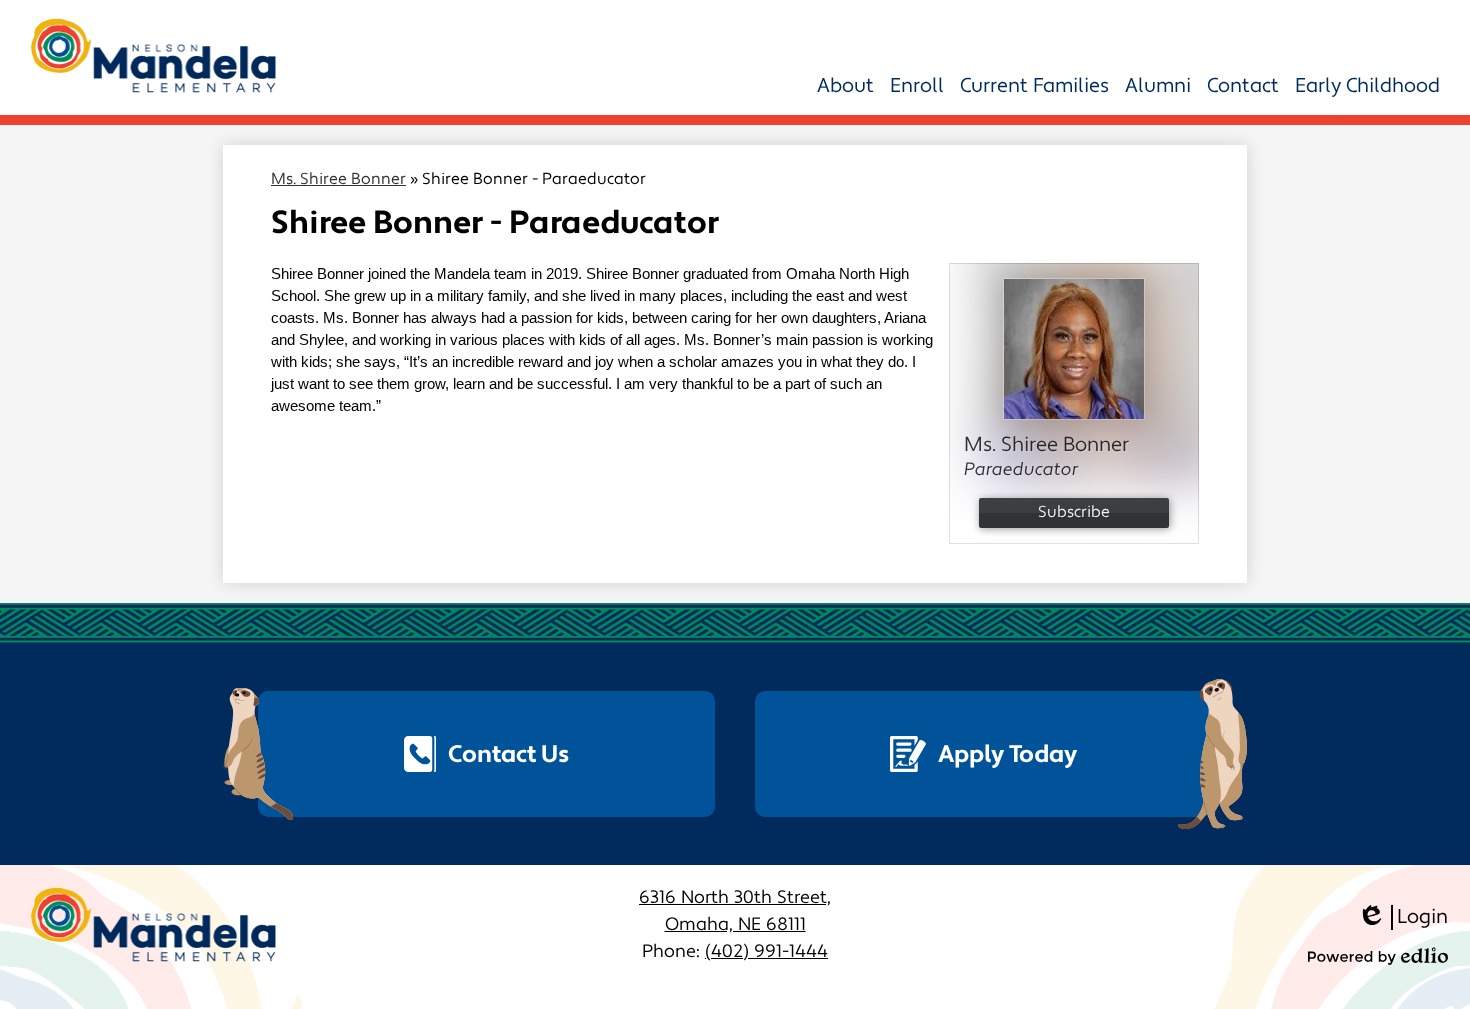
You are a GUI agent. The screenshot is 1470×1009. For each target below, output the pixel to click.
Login (1402, 917)
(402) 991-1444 (766, 951)
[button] (845, 86)
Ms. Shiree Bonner (338, 179)
